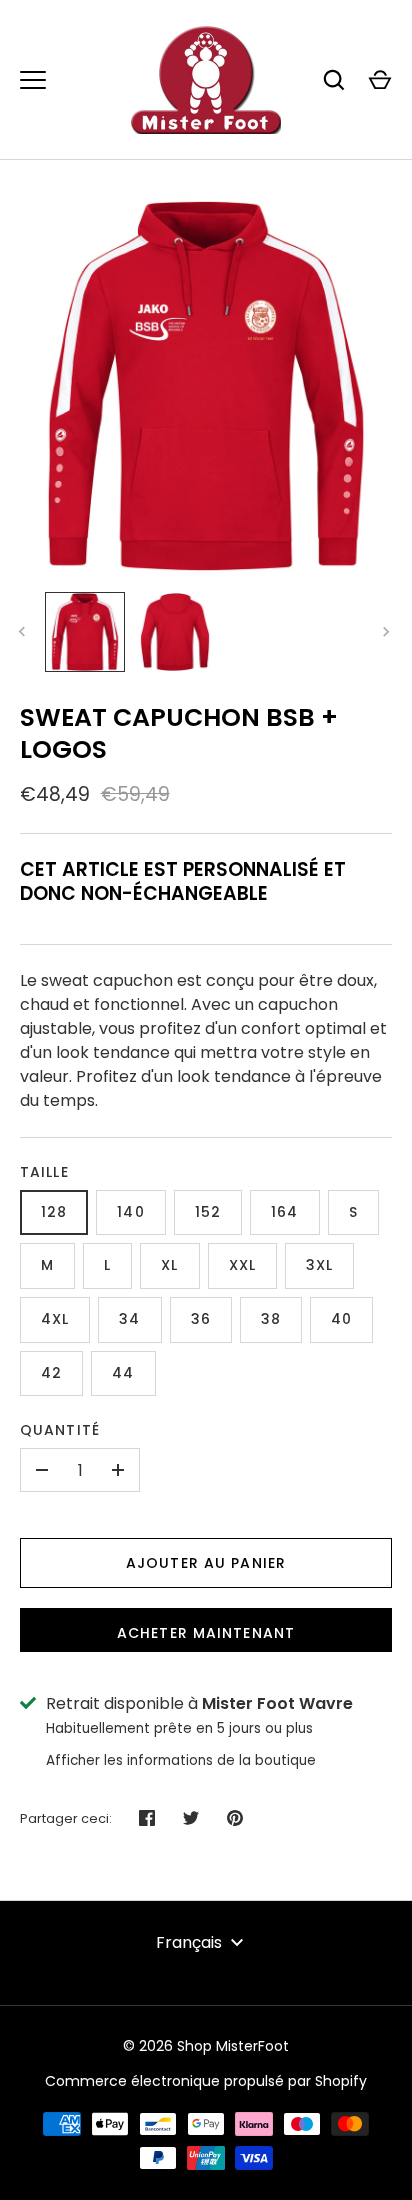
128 (54, 1212)
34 (129, 1319)
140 (130, 1212)
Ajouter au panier (206, 1563)
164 (284, 1212)
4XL (55, 1319)
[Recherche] (334, 80)
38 (271, 1319)
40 (341, 1319)
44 (123, 1373)
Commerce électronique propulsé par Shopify (206, 2081)
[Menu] (33, 80)
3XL (319, 1265)
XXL (242, 1265)
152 (208, 1212)
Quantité (60, 1430)
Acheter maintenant (206, 1633)
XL (169, 1265)
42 (51, 1373)
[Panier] (380, 80)
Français (189, 1942)
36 (201, 1319)
